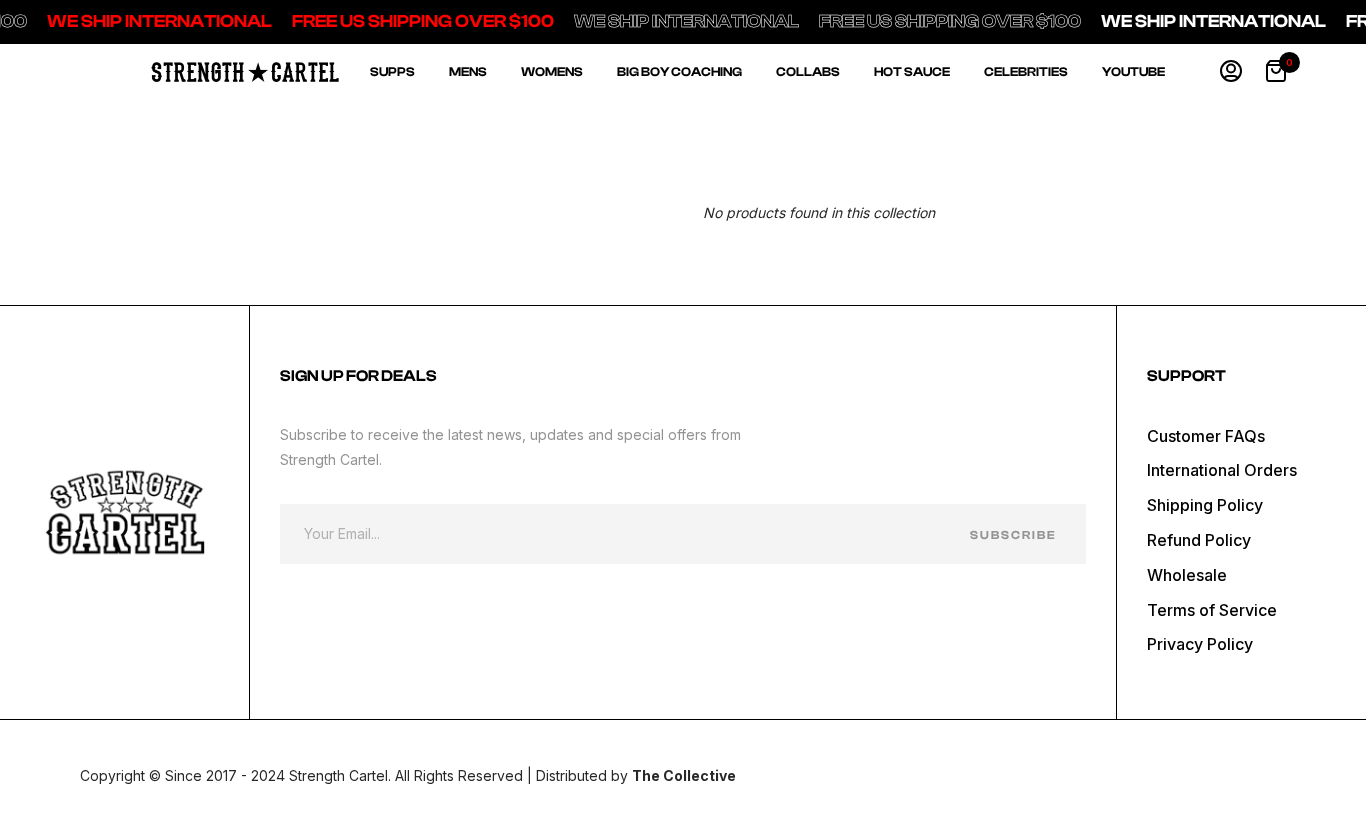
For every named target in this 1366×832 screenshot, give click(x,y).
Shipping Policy (1205, 505)
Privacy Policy (1200, 644)
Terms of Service (1212, 610)
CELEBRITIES (1026, 71)
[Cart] (1276, 72)
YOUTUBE (1133, 71)
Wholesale (1187, 575)
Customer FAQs (1206, 436)
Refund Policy (1199, 540)
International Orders (1222, 470)
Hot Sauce (912, 71)
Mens (468, 71)
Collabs (808, 71)
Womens (552, 71)
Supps (392, 71)
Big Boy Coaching (679, 71)
